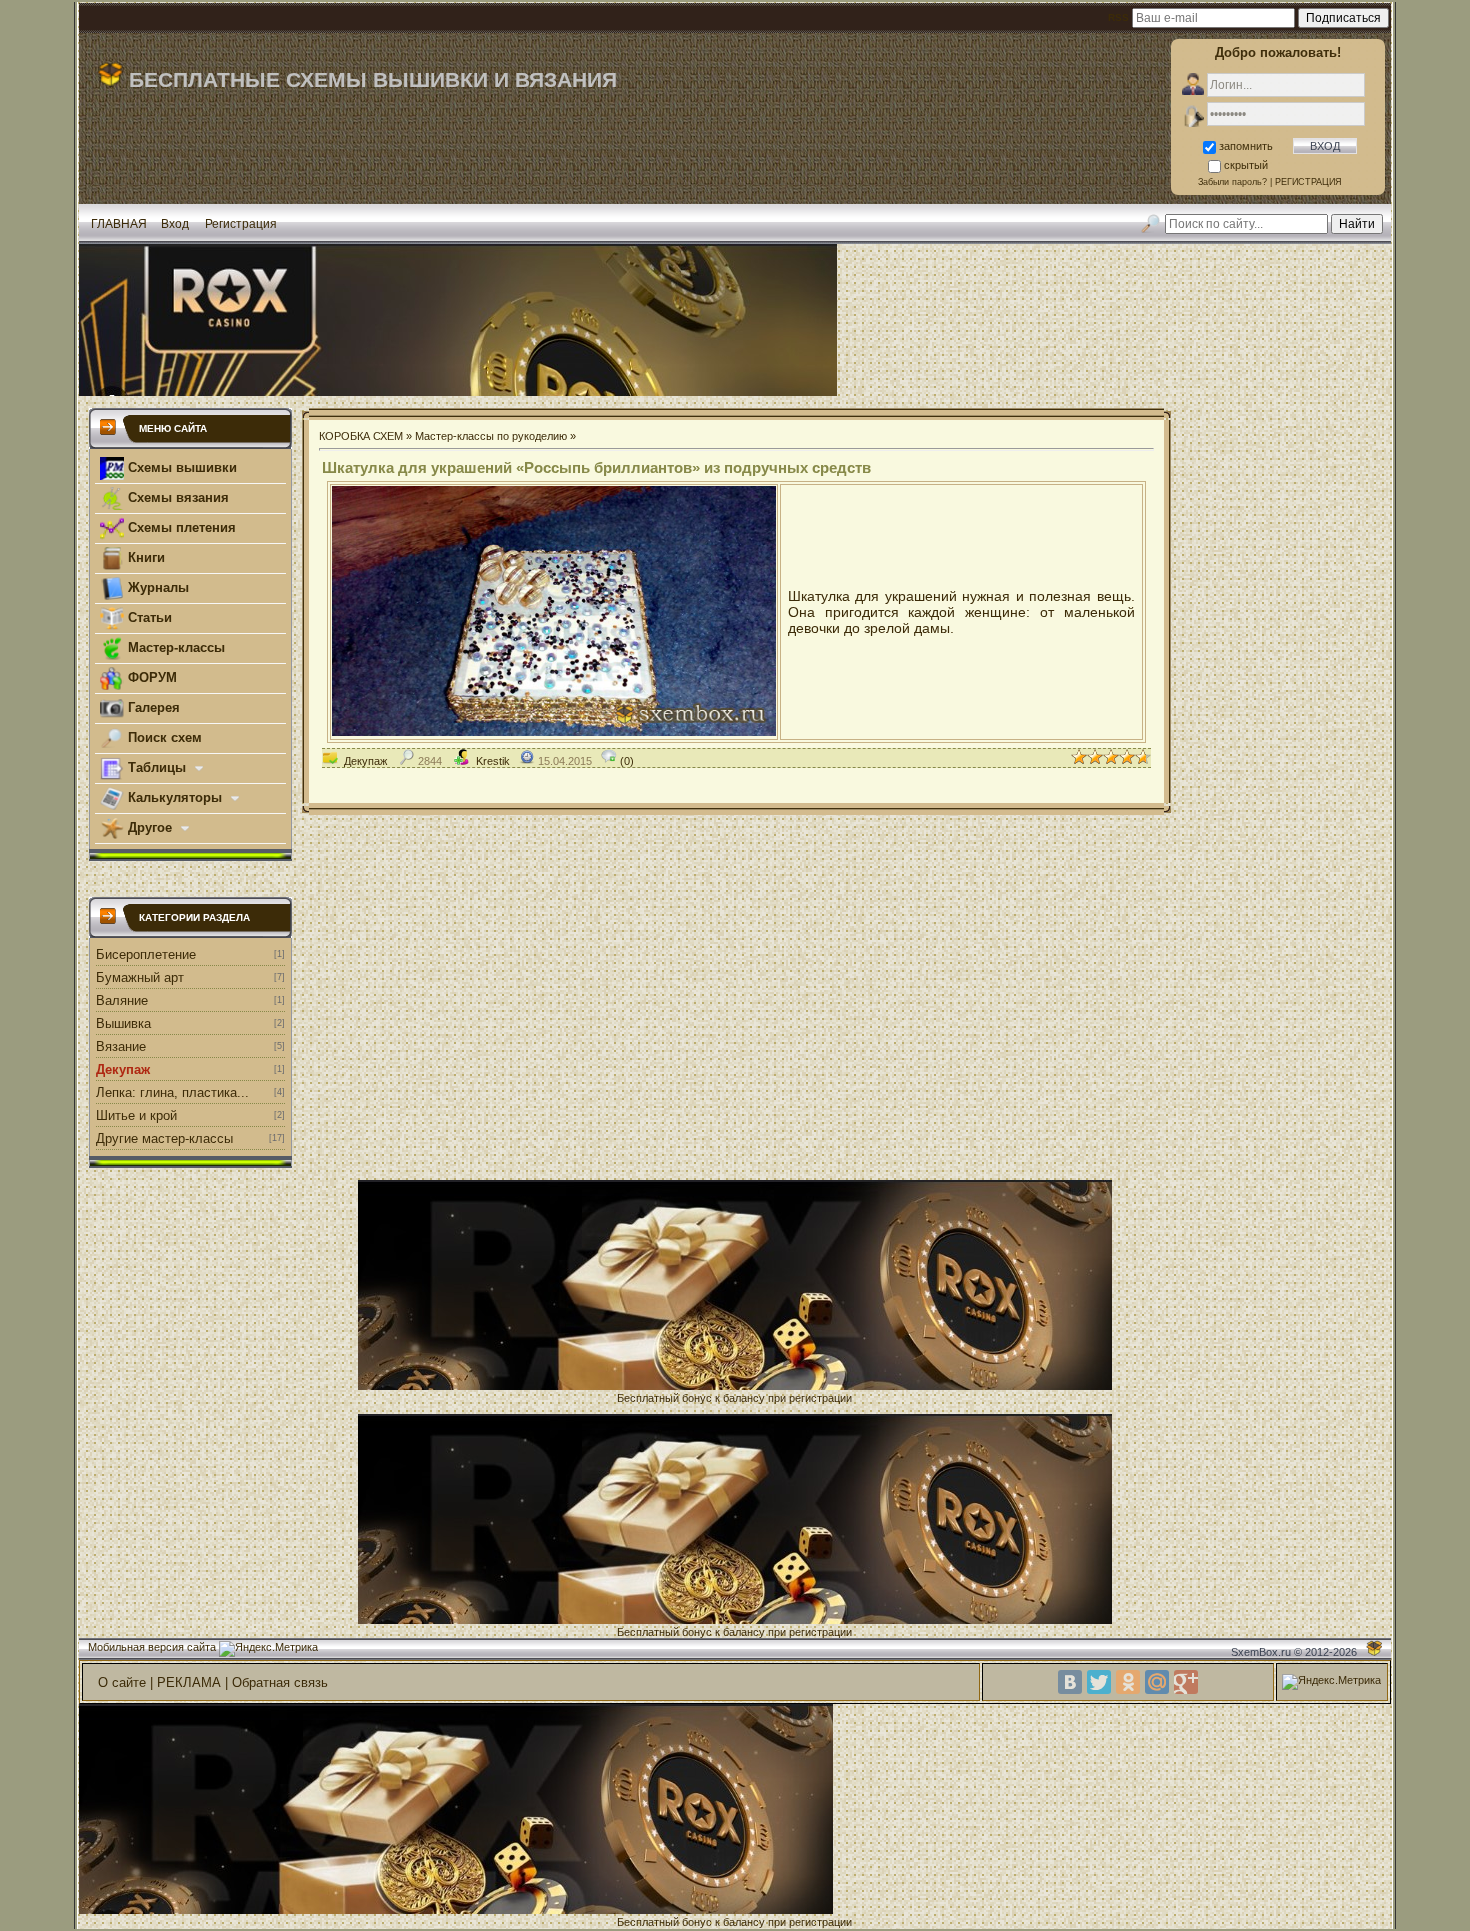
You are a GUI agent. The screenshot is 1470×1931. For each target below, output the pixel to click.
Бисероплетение (146, 954)
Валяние (122, 1000)
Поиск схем (163, 737)
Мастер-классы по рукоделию (491, 436)
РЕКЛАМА (189, 1682)
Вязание (121, 1046)
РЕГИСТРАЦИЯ (1308, 182)
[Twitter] (1099, 1682)
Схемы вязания (176, 497)
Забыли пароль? (1232, 182)
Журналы (156, 587)
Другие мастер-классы (164, 1138)
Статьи (148, 617)
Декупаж (123, 1069)
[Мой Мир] (1157, 1682)
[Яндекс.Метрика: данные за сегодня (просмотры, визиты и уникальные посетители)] (268, 1649)
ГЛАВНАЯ (119, 224)
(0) (625, 761)
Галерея (152, 707)
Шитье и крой (136, 1115)
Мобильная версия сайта (152, 1647)
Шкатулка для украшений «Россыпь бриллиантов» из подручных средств (596, 467)
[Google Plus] (1186, 1682)
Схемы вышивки (180, 467)
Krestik (493, 761)
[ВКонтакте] (1070, 1682)
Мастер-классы (174, 647)
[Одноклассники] (1128, 1682)
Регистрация (241, 224)
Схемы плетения (180, 527)
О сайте (122, 1682)
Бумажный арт (140, 977)
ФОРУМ (150, 677)
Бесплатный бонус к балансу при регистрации (734, 1398)
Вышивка (123, 1023)
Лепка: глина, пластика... (172, 1092)
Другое (150, 827)
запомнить (1246, 146)
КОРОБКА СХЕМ (361, 436)
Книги (144, 557)
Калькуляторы (175, 797)
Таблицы (157, 767)
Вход (175, 224)
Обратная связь (280, 1682)
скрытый (1246, 165)
